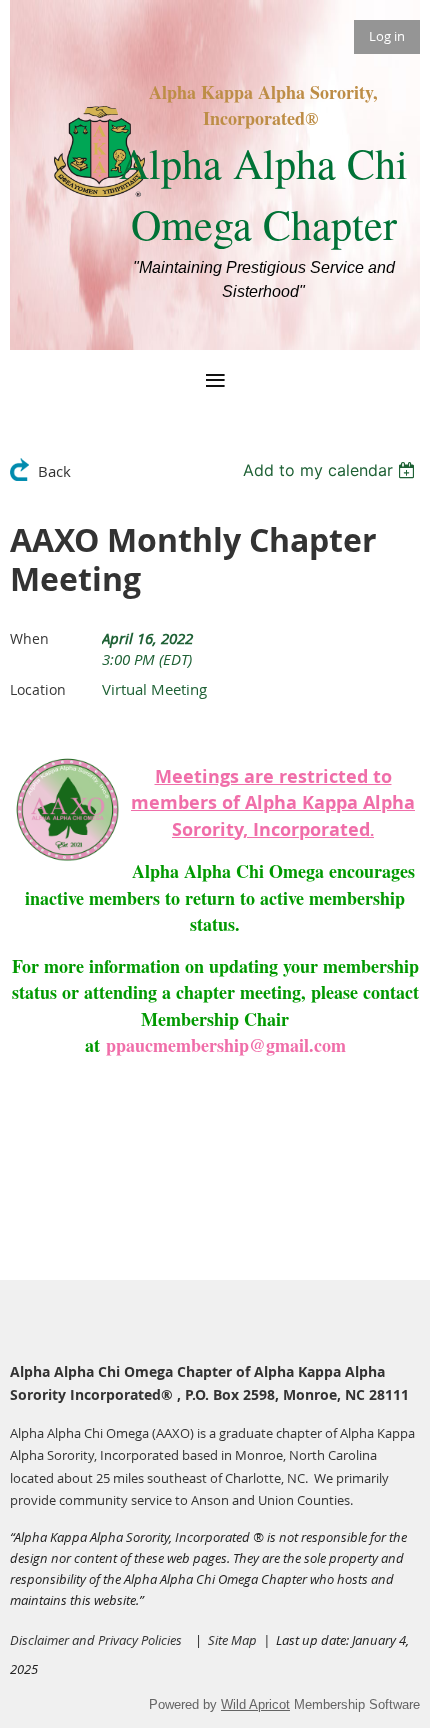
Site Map (235, 1640)
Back (54, 471)
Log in (387, 36)
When (29, 638)
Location (38, 689)
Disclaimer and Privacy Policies (96, 1640)
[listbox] (331, 470)
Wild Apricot (255, 1704)
